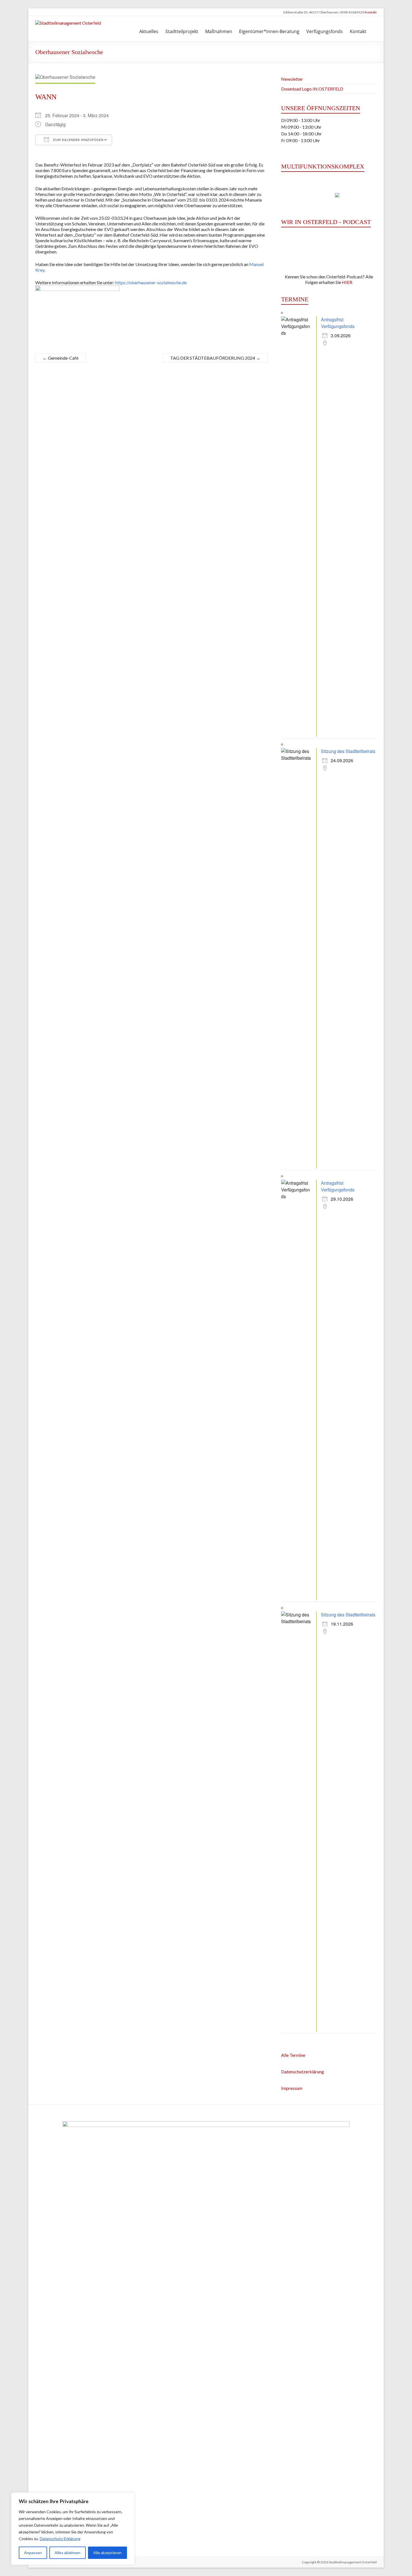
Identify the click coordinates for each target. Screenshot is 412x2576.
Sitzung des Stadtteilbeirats (348, 751)
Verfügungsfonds (325, 31)
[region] (73, 2529)
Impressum (292, 2088)
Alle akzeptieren (107, 2553)
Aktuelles (149, 31)
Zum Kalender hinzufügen (78, 140)
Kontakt (371, 12)
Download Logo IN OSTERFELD (312, 89)
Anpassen (33, 2553)
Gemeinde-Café (61, 358)
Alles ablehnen (68, 2553)
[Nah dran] (129, 2497)
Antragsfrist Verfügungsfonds (338, 323)
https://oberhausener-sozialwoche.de (151, 282)
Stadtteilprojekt (182, 31)
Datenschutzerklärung (303, 2072)
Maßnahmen (219, 31)
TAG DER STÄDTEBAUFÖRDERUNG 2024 (215, 358)
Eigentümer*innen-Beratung (269, 31)
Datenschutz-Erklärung (60, 2539)
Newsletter (292, 79)
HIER (347, 282)
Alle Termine (293, 2055)
